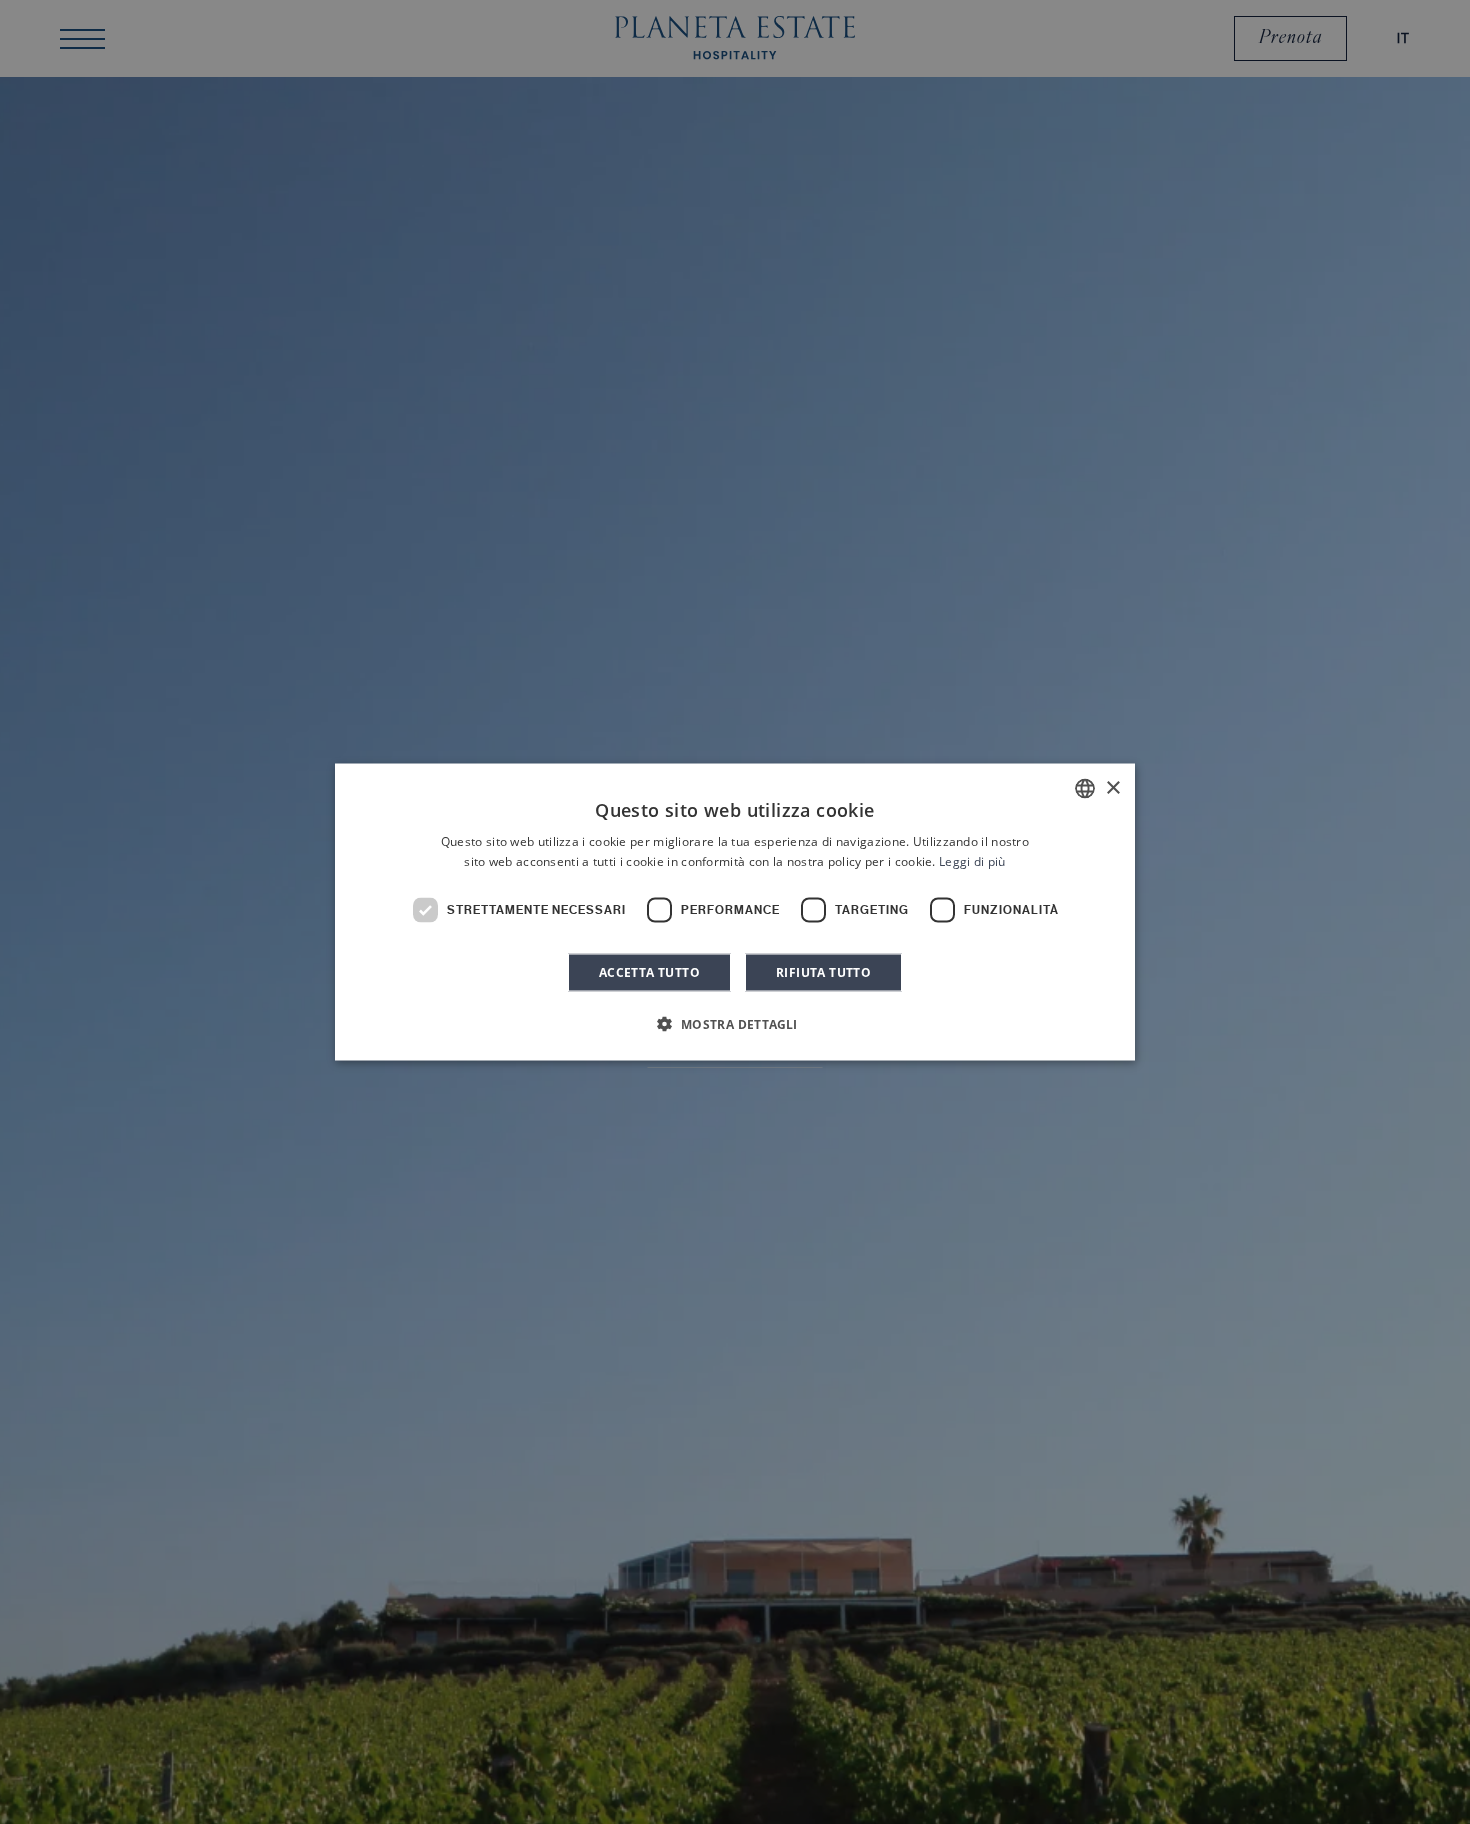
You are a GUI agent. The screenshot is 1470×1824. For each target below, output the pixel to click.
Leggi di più (972, 861)
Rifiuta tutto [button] (823, 971)
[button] (734, 1023)
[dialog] (735, 912)
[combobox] (1085, 789)
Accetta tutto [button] (649, 971)
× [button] (1112, 787)
